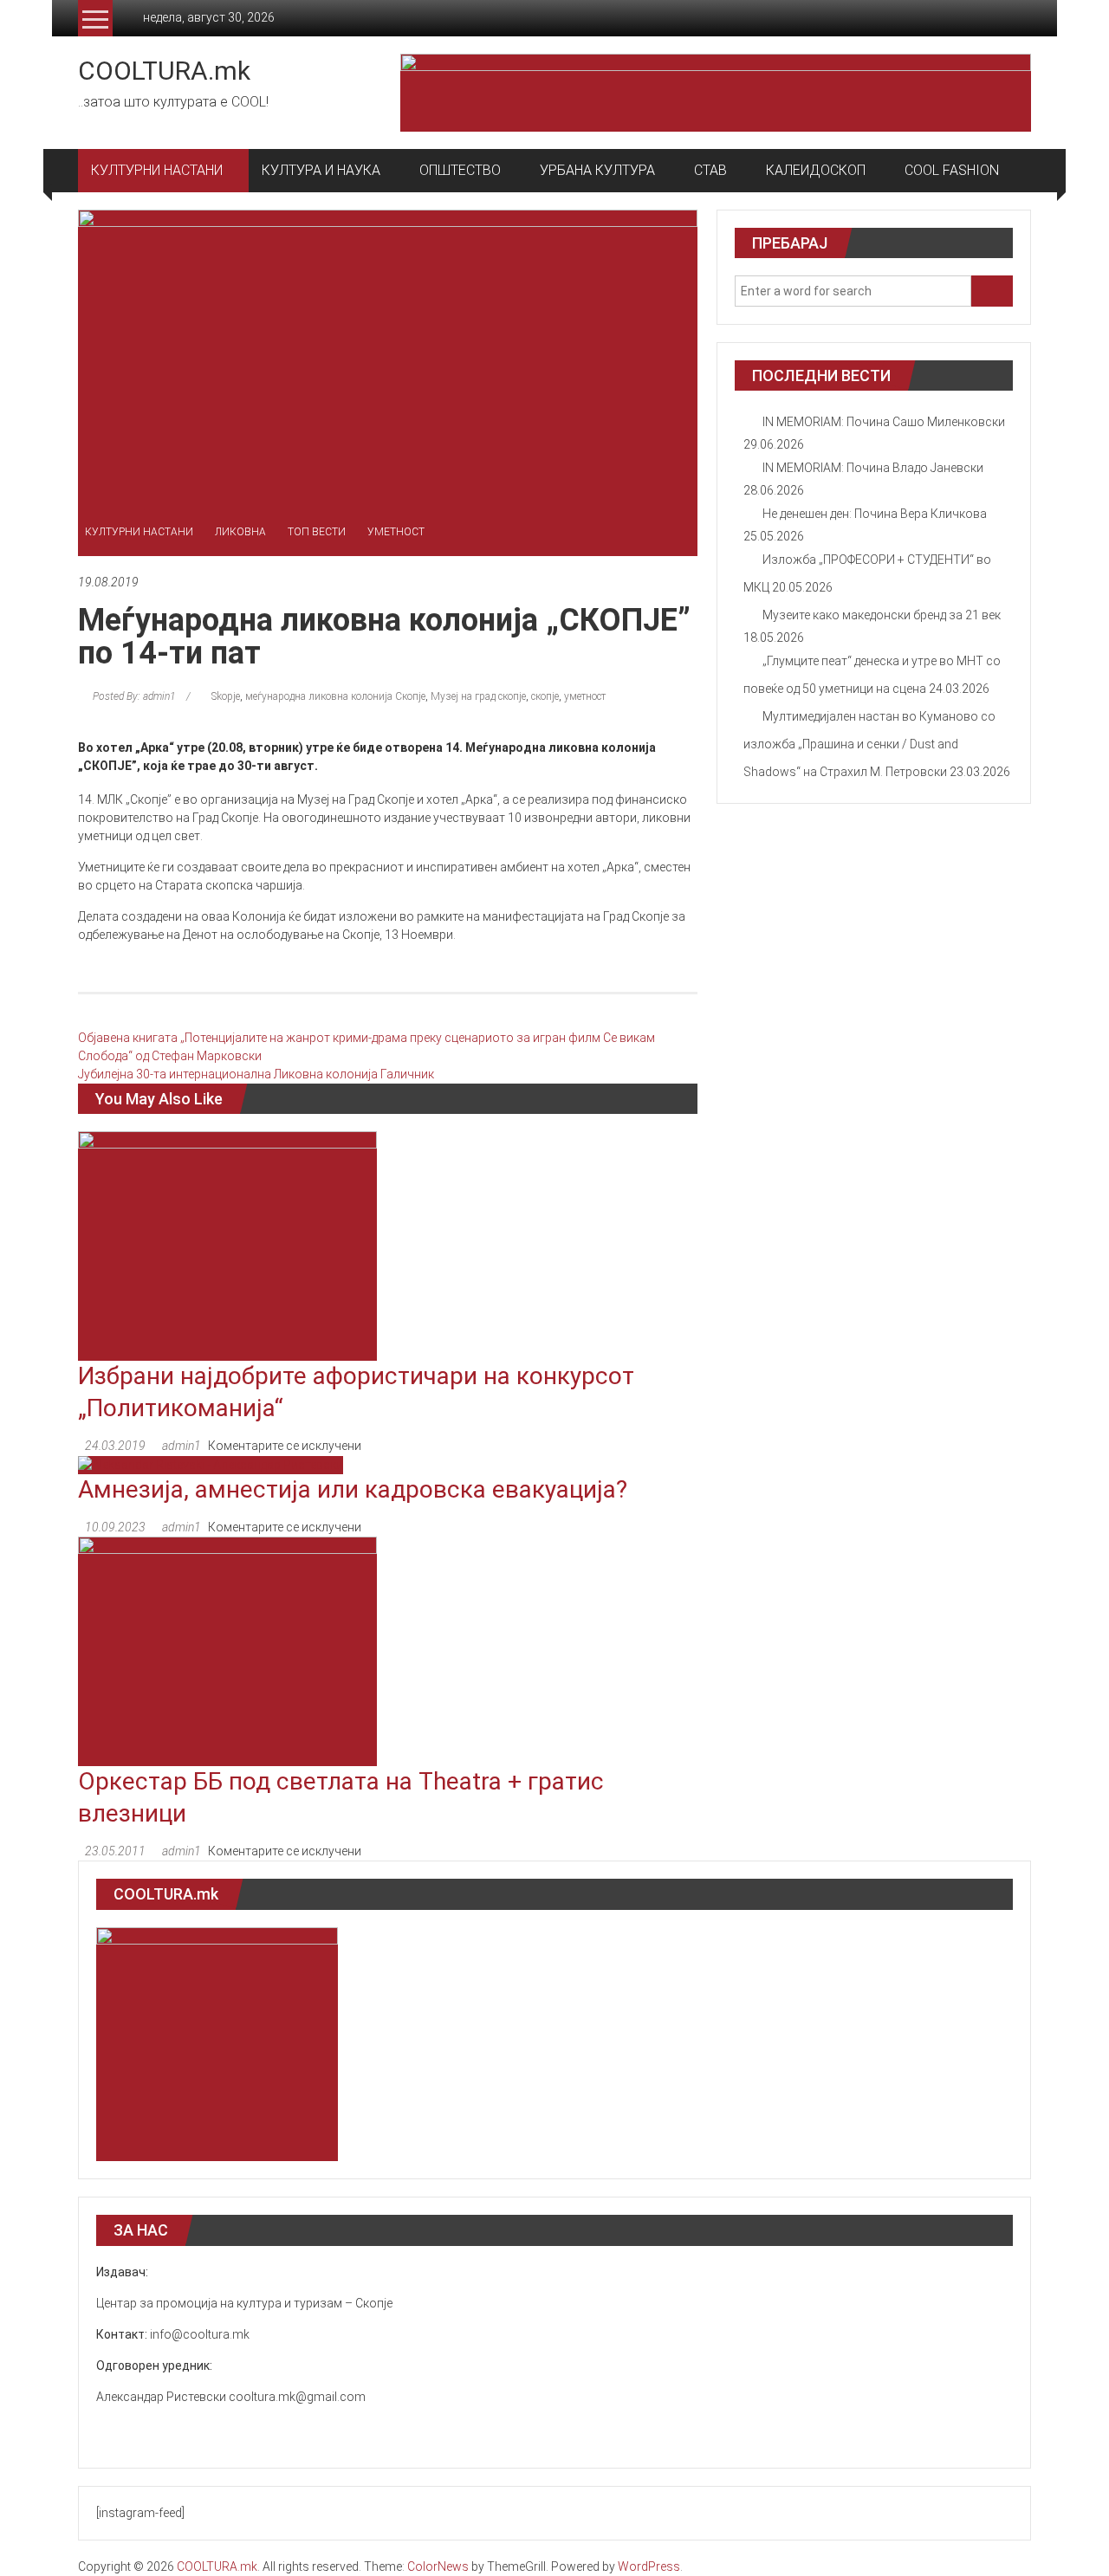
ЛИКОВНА (240, 532)
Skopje (226, 696)
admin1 (182, 1446)
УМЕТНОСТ (396, 532)
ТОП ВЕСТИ (317, 532)
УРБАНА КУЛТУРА (597, 170)
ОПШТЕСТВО (460, 170)
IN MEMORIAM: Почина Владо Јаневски (873, 468)
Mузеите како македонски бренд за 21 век (882, 615)
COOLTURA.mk (164, 71)
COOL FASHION (952, 170)
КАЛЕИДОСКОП (816, 170)
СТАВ (710, 170)
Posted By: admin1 (134, 696)
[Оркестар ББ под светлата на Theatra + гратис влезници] (227, 1650)
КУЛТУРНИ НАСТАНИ (157, 170)
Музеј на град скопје (478, 696)
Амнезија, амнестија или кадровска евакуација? (353, 1489)
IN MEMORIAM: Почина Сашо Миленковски (884, 422)
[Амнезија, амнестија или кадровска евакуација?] (211, 1464)
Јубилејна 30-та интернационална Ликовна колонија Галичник (256, 1074)
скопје (545, 696)
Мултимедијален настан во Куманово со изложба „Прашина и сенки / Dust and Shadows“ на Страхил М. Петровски (869, 744)
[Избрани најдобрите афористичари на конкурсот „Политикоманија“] (227, 1245)
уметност (585, 696)
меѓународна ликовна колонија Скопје (335, 696)
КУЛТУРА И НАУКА (321, 170)
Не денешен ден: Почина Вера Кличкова (875, 514)
